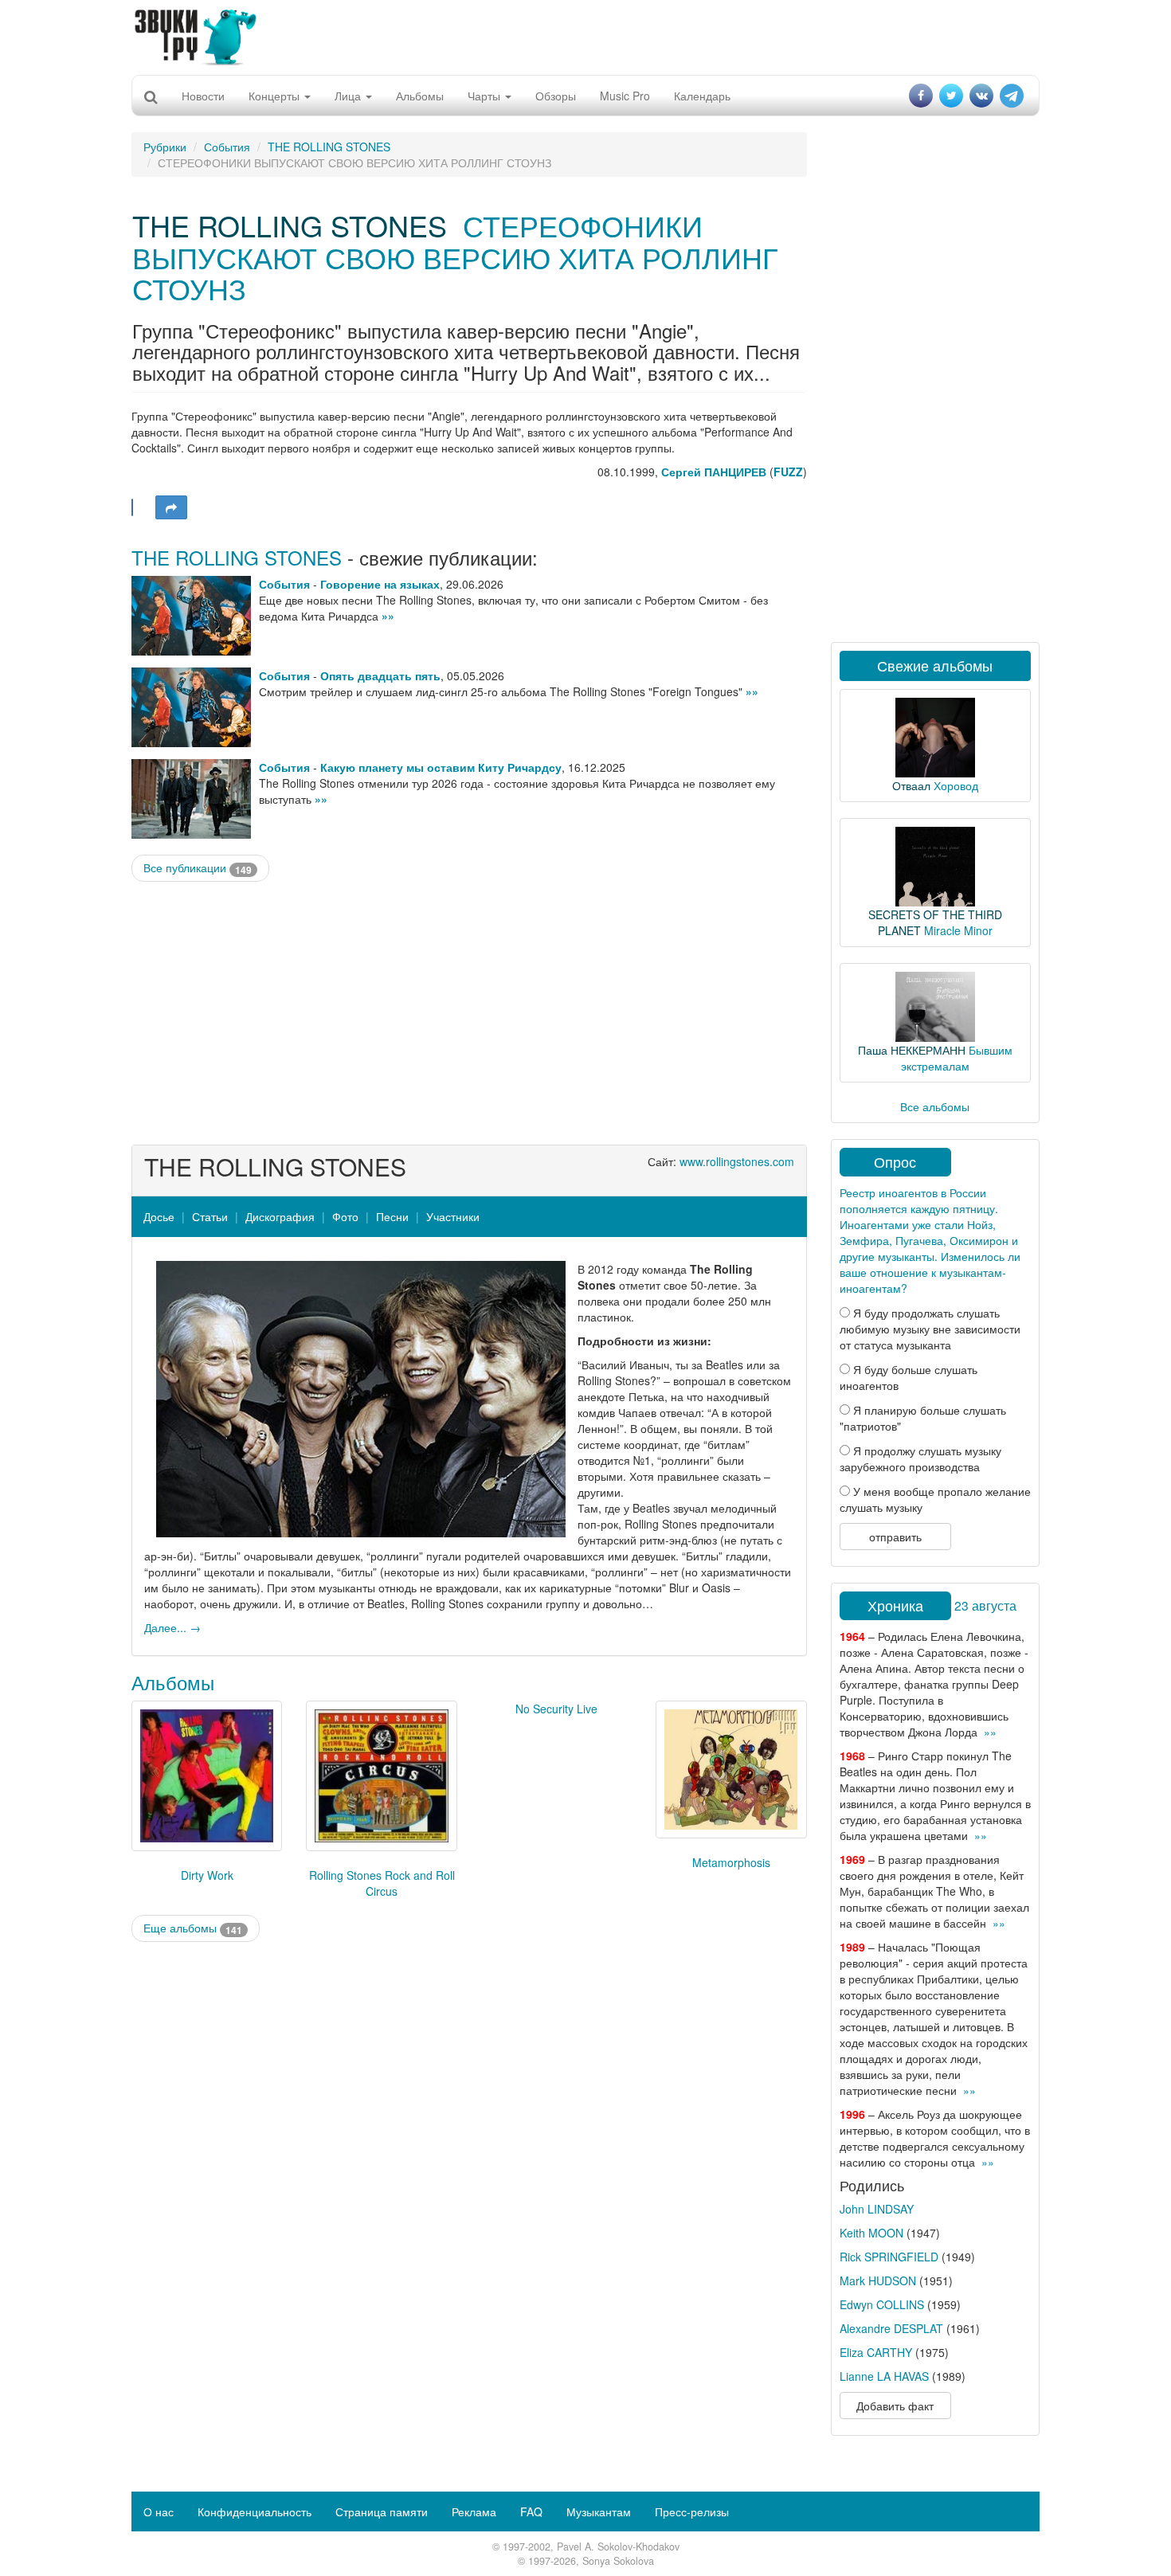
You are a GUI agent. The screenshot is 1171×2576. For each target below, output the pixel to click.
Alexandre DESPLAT (891, 2328)
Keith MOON (871, 2233)
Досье (159, 1216)
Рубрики (165, 147)
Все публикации (198, 868)
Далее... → (172, 1627)
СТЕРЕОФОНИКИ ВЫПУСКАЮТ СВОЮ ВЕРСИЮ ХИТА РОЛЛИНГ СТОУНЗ (455, 256)
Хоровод (956, 785)
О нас (159, 2511)
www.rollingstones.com (737, 1161)
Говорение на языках (380, 584)
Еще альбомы (193, 1928)
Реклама (474, 2511)
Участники (453, 1216)
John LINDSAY (877, 2209)
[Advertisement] (585, 36)
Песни (392, 1216)
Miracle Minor (958, 930)
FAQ (531, 2511)
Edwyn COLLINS (882, 2304)
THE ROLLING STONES (329, 147)
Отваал (911, 785)
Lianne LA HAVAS (884, 2376)
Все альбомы (935, 1106)
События (227, 147)
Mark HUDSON (878, 2280)
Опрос (895, 1161)
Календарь (702, 96)
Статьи (210, 1216)
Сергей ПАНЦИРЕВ (714, 472)
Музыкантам (599, 2511)
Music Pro (625, 96)
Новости (203, 96)
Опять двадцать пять (380, 675)
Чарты (486, 96)
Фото (345, 1216)
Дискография (280, 1216)
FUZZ (788, 472)
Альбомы (420, 96)
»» (388, 616)
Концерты (276, 96)
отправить (895, 1537)
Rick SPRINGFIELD (889, 2257)
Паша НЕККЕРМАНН (912, 1050)
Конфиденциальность (255, 2511)
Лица (349, 96)
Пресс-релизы (692, 2511)
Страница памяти (382, 2511)
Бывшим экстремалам (957, 1058)
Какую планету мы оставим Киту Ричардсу (441, 767)
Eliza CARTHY (876, 2352)
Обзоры (556, 96)
